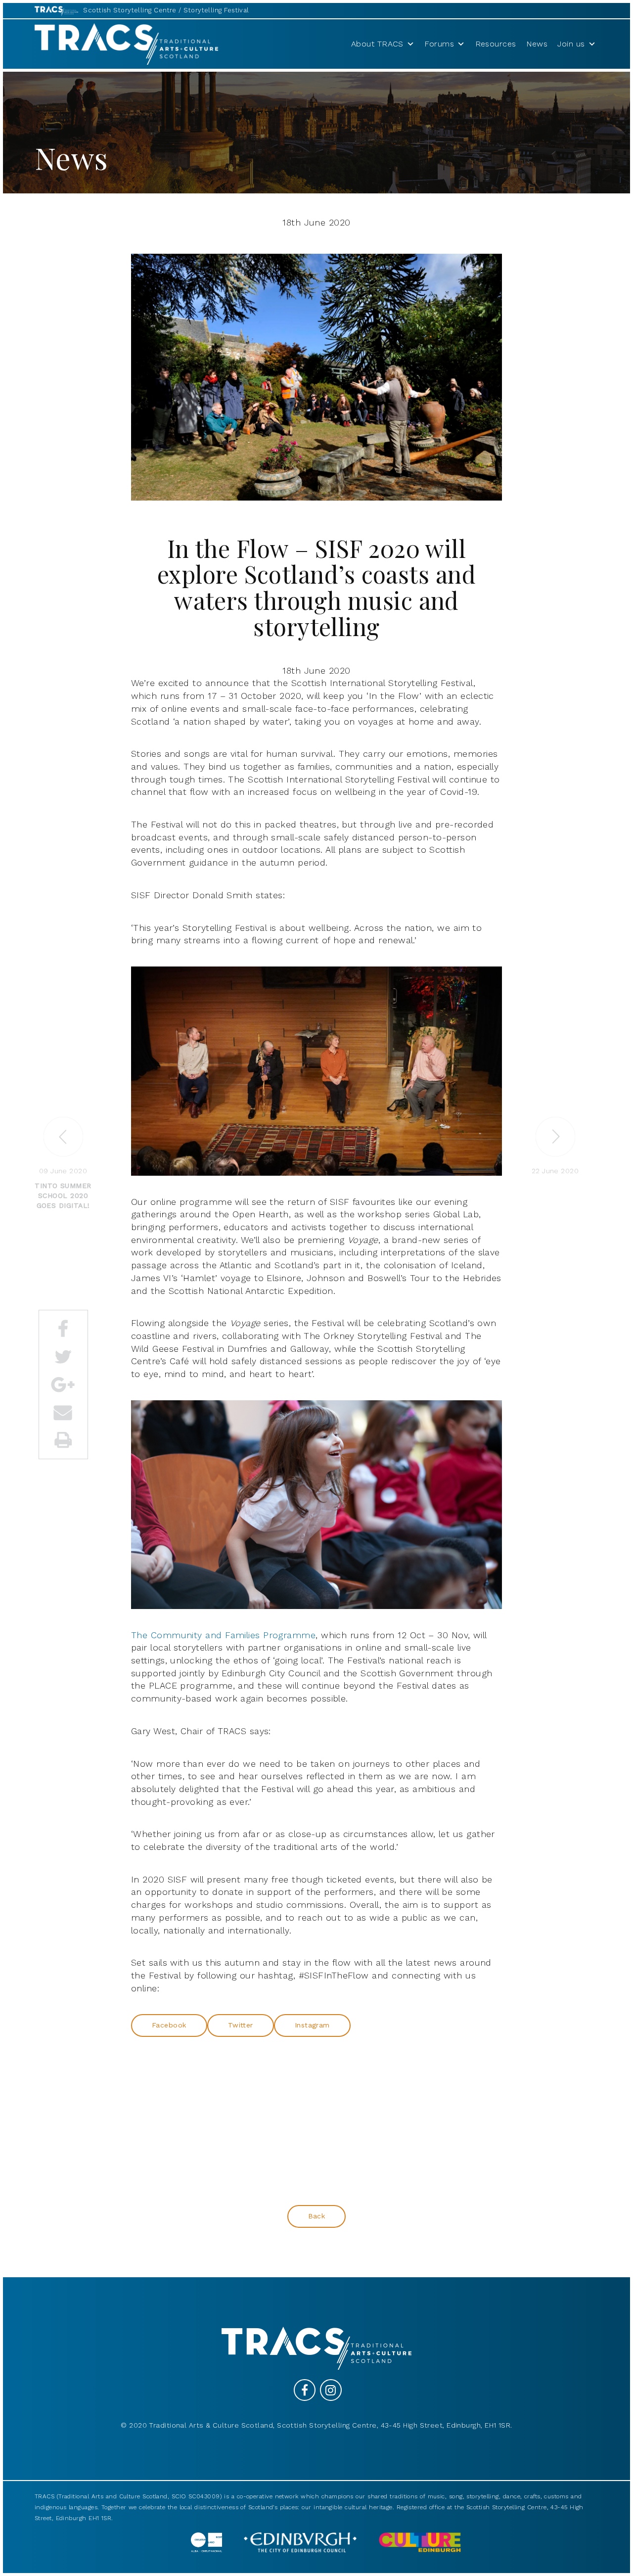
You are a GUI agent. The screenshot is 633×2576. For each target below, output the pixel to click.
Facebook (169, 2025)
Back (317, 2216)
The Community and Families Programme (223, 1635)
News (537, 44)
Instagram (312, 2025)
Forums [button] (439, 44)
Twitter (241, 2025)
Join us (571, 44)
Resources (496, 44)
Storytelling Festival (216, 10)
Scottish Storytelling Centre (130, 10)
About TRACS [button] (377, 44)
